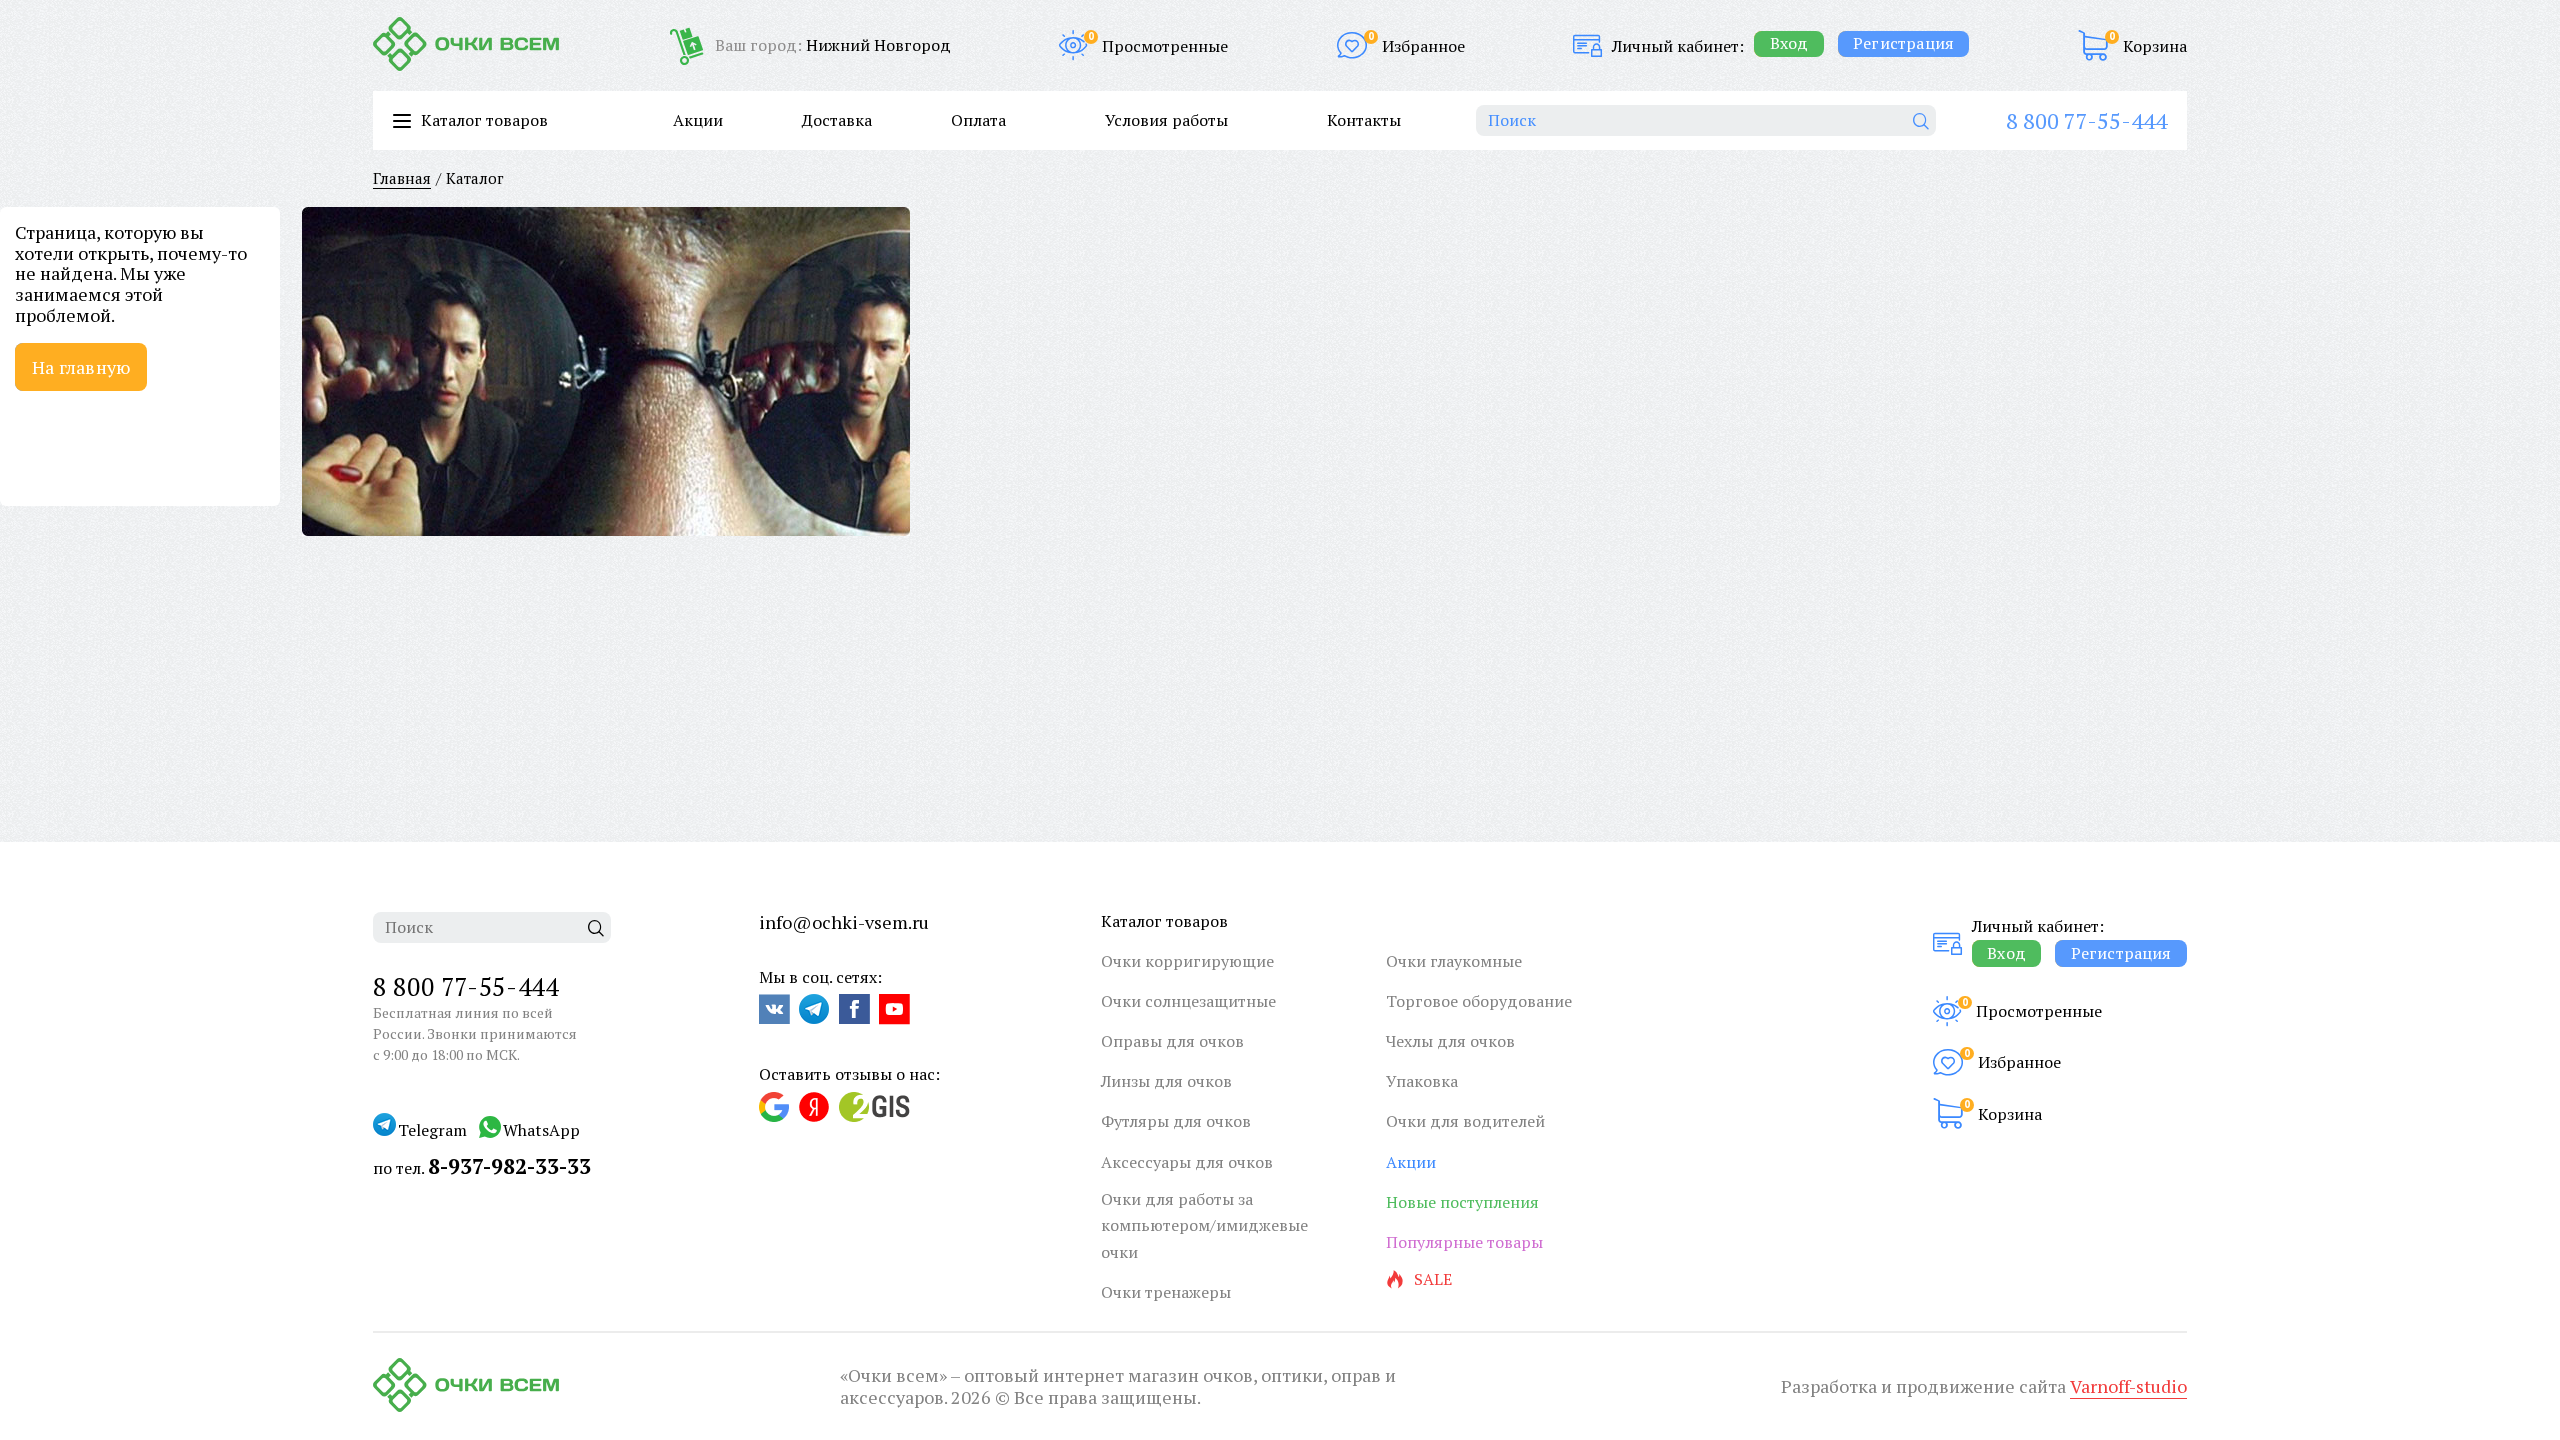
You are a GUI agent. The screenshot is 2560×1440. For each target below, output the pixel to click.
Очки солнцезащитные (1188, 1001)
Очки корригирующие (1187, 961)
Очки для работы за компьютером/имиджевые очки (1204, 1225)
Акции (698, 120)
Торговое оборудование (1479, 1001)
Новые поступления (1462, 1202)
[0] (2093, 45)
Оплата (978, 120)
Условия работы (1166, 120)
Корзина (2155, 46)
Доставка (837, 120)
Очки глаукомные (1454, 961)
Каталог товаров (1164, 921)
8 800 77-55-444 (2086, 120)
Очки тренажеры (1166, 1292)
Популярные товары (1464, 1242)
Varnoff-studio (2128, 1386)
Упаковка (1422, 1081)
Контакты (1364, 120)
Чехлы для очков (1450, 1041)
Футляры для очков (1176, 1121)
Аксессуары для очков (1187, 1162)
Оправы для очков (1172, 1041)
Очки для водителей (1465, 1121)
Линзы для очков (1166, 1081)
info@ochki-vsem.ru (844, 922)
